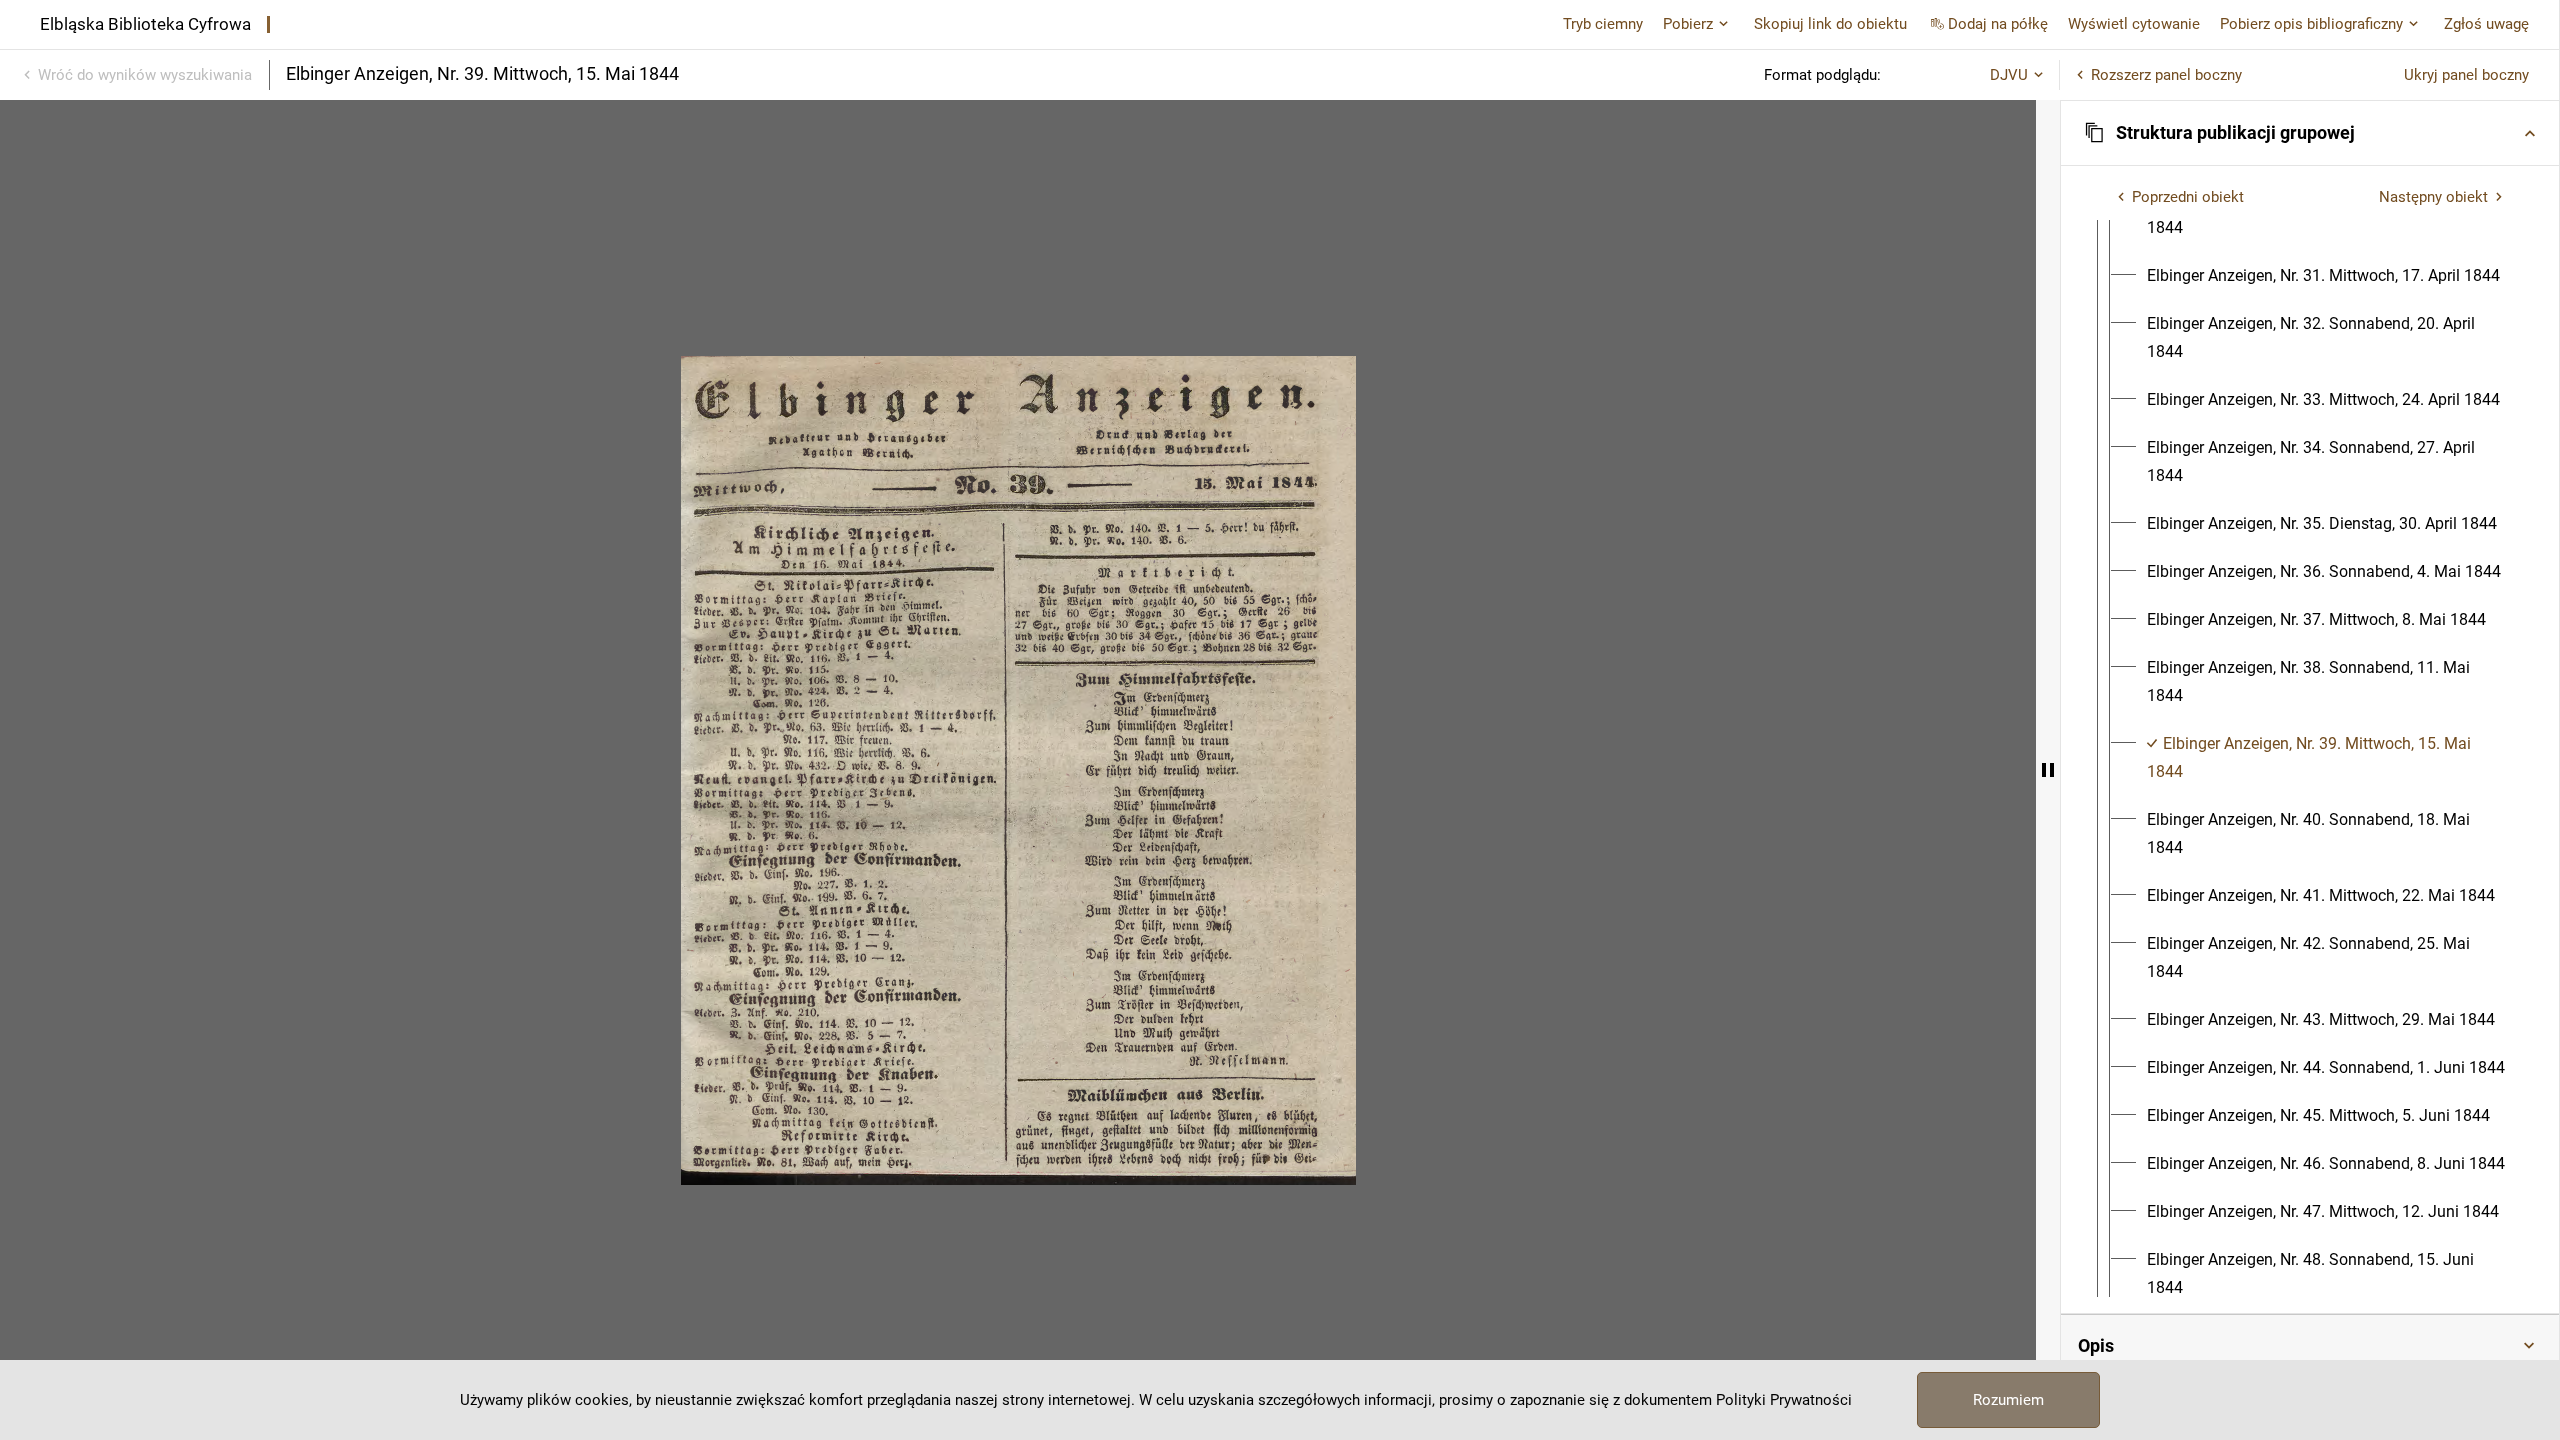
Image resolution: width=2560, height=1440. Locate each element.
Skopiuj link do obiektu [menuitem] (1830, 24)
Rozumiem (2008, 1400)
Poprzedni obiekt (2188, 197)
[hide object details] (2048, 770)
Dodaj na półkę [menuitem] (1998, 24)
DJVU (2009, 75)
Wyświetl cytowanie (2134, 24)
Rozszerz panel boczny (2166, 75)
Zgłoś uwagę (2486, 24)
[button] (2310, 133)
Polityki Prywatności (1784, 1400)
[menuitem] (2323, 276)
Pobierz (1688, 24)
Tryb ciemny (1603, 24)
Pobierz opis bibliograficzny (2311, 24)
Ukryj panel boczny (2466, 75)
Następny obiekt (2433, 197)
